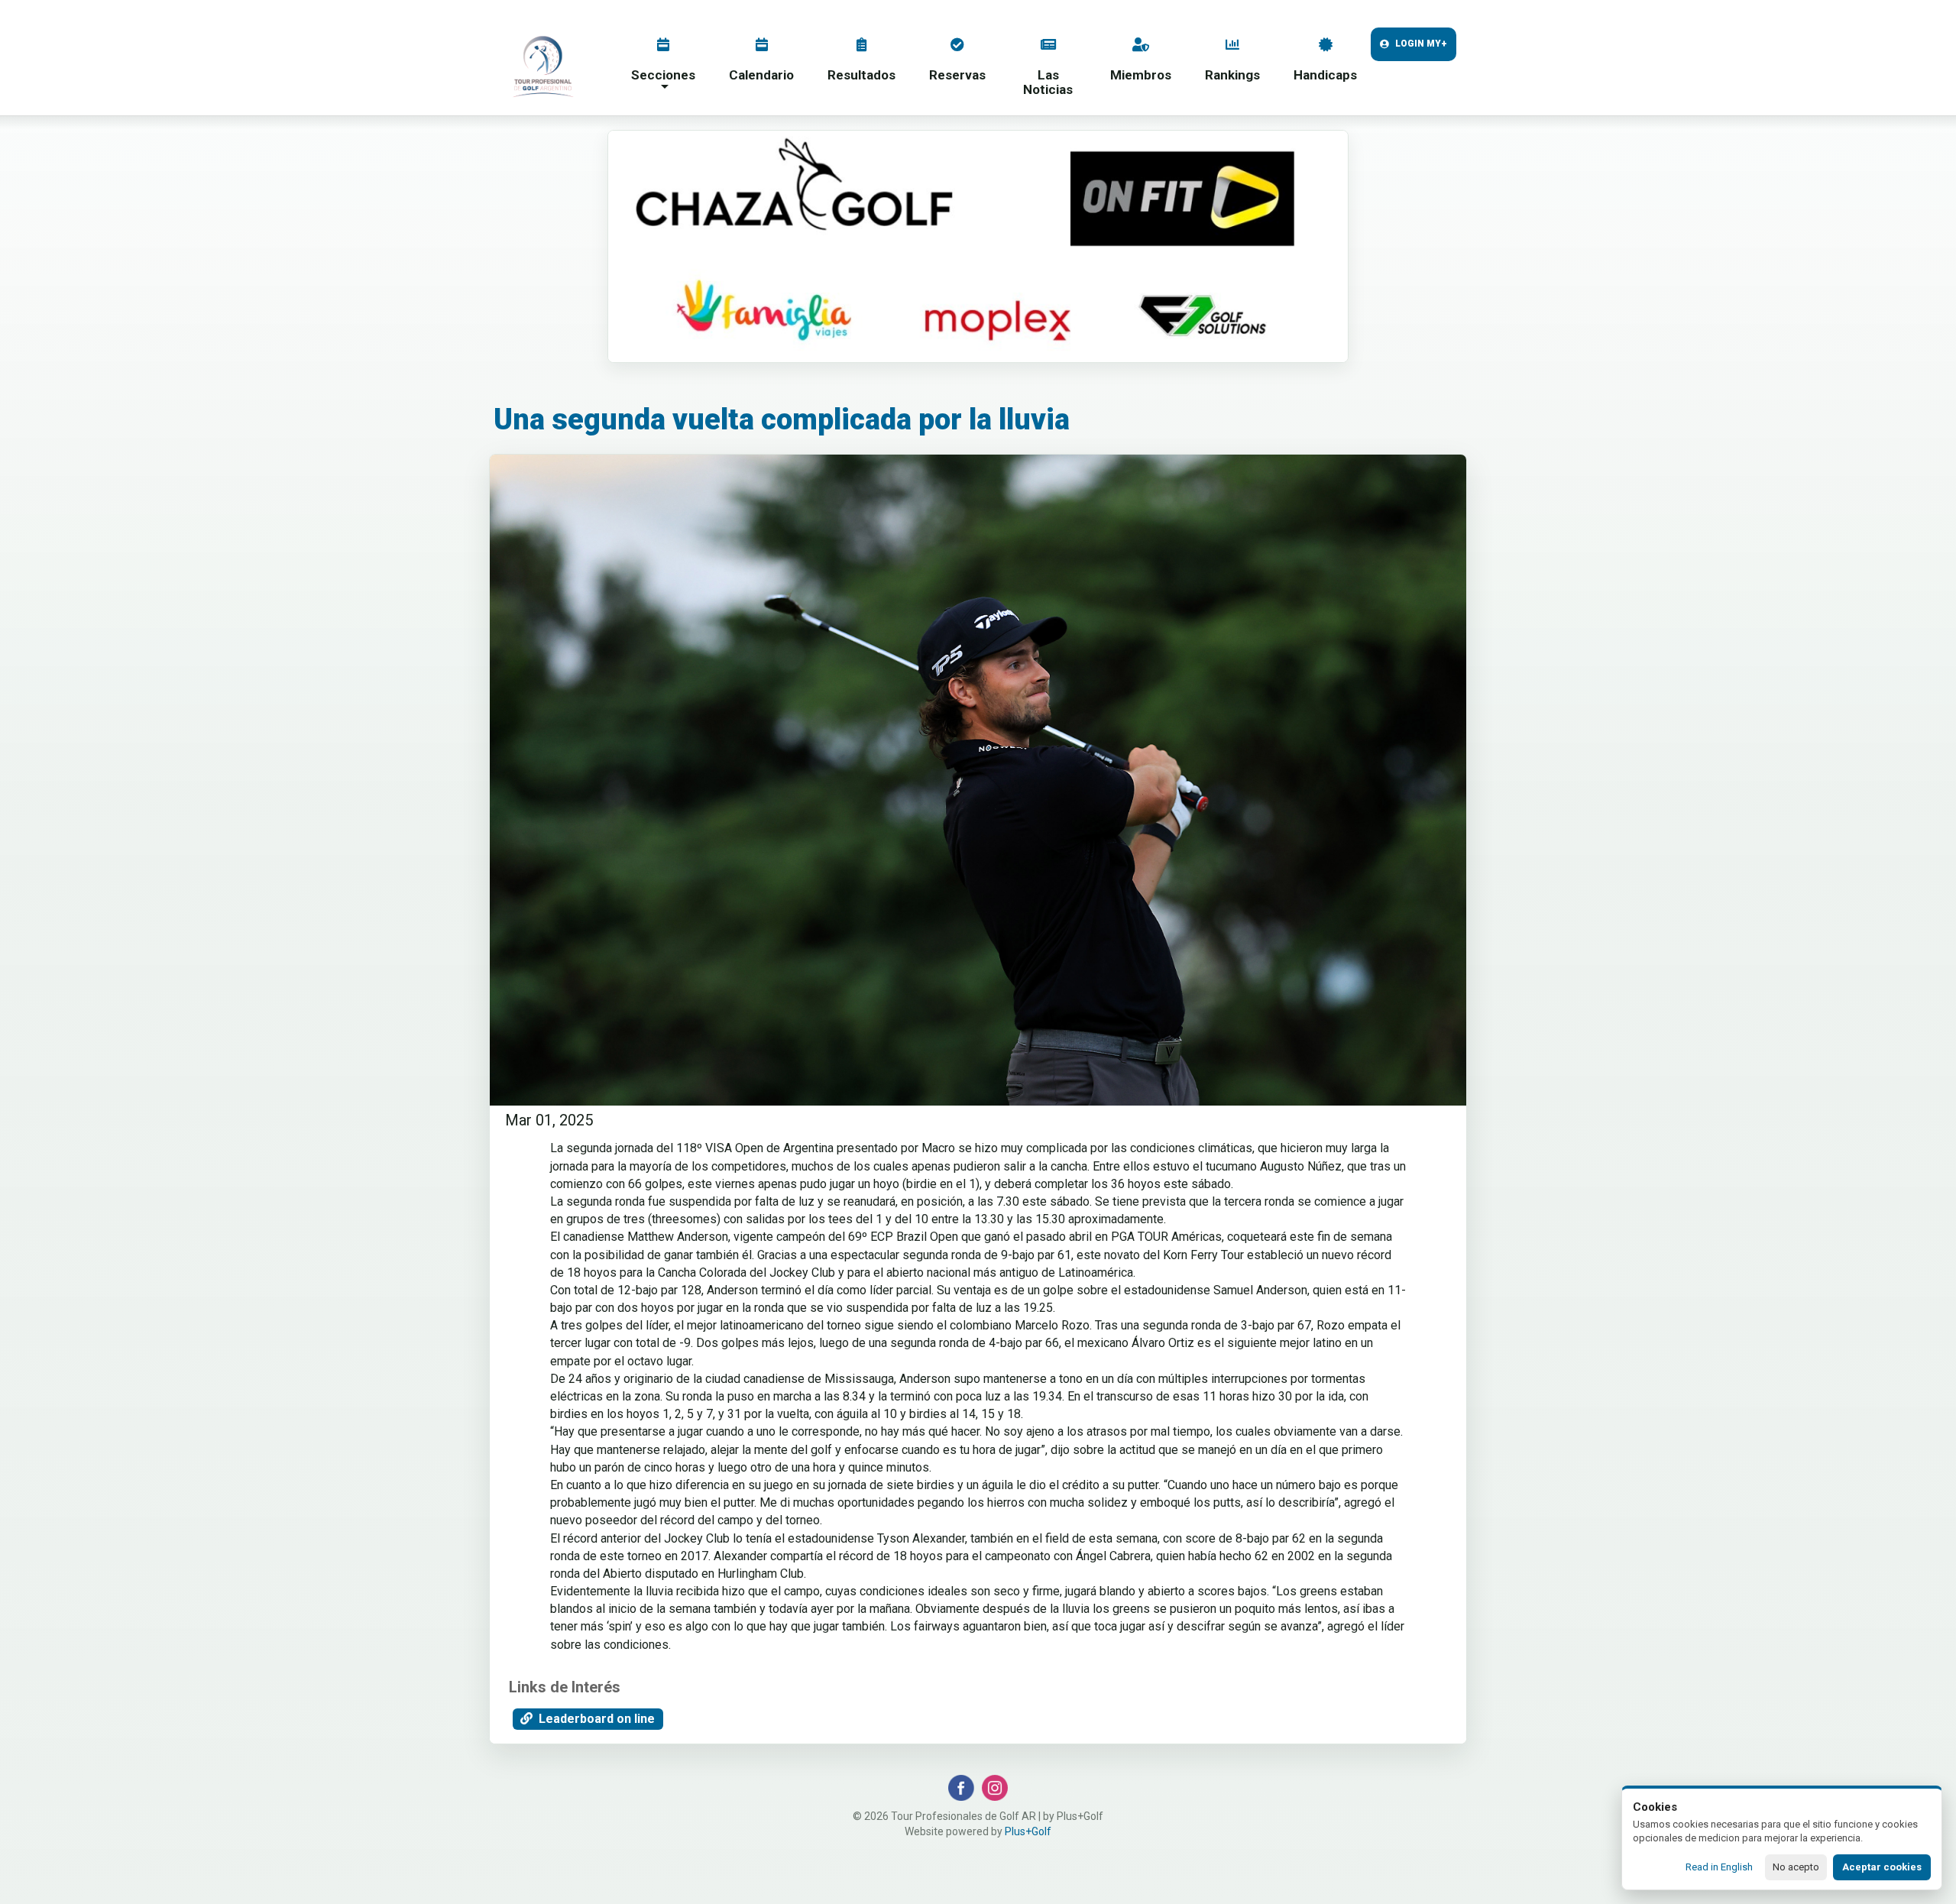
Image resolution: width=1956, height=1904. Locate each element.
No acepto (1796, 1867)
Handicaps (1325, 75)
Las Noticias (1048, 82)
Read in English (1719, 1867)
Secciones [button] (663, 75)
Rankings (1232, 75)
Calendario (761, 75)
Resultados (861, 75)
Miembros (1141, 75)
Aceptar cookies (1882, 1867)
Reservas (957, 75)
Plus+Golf (1028, 1831)
